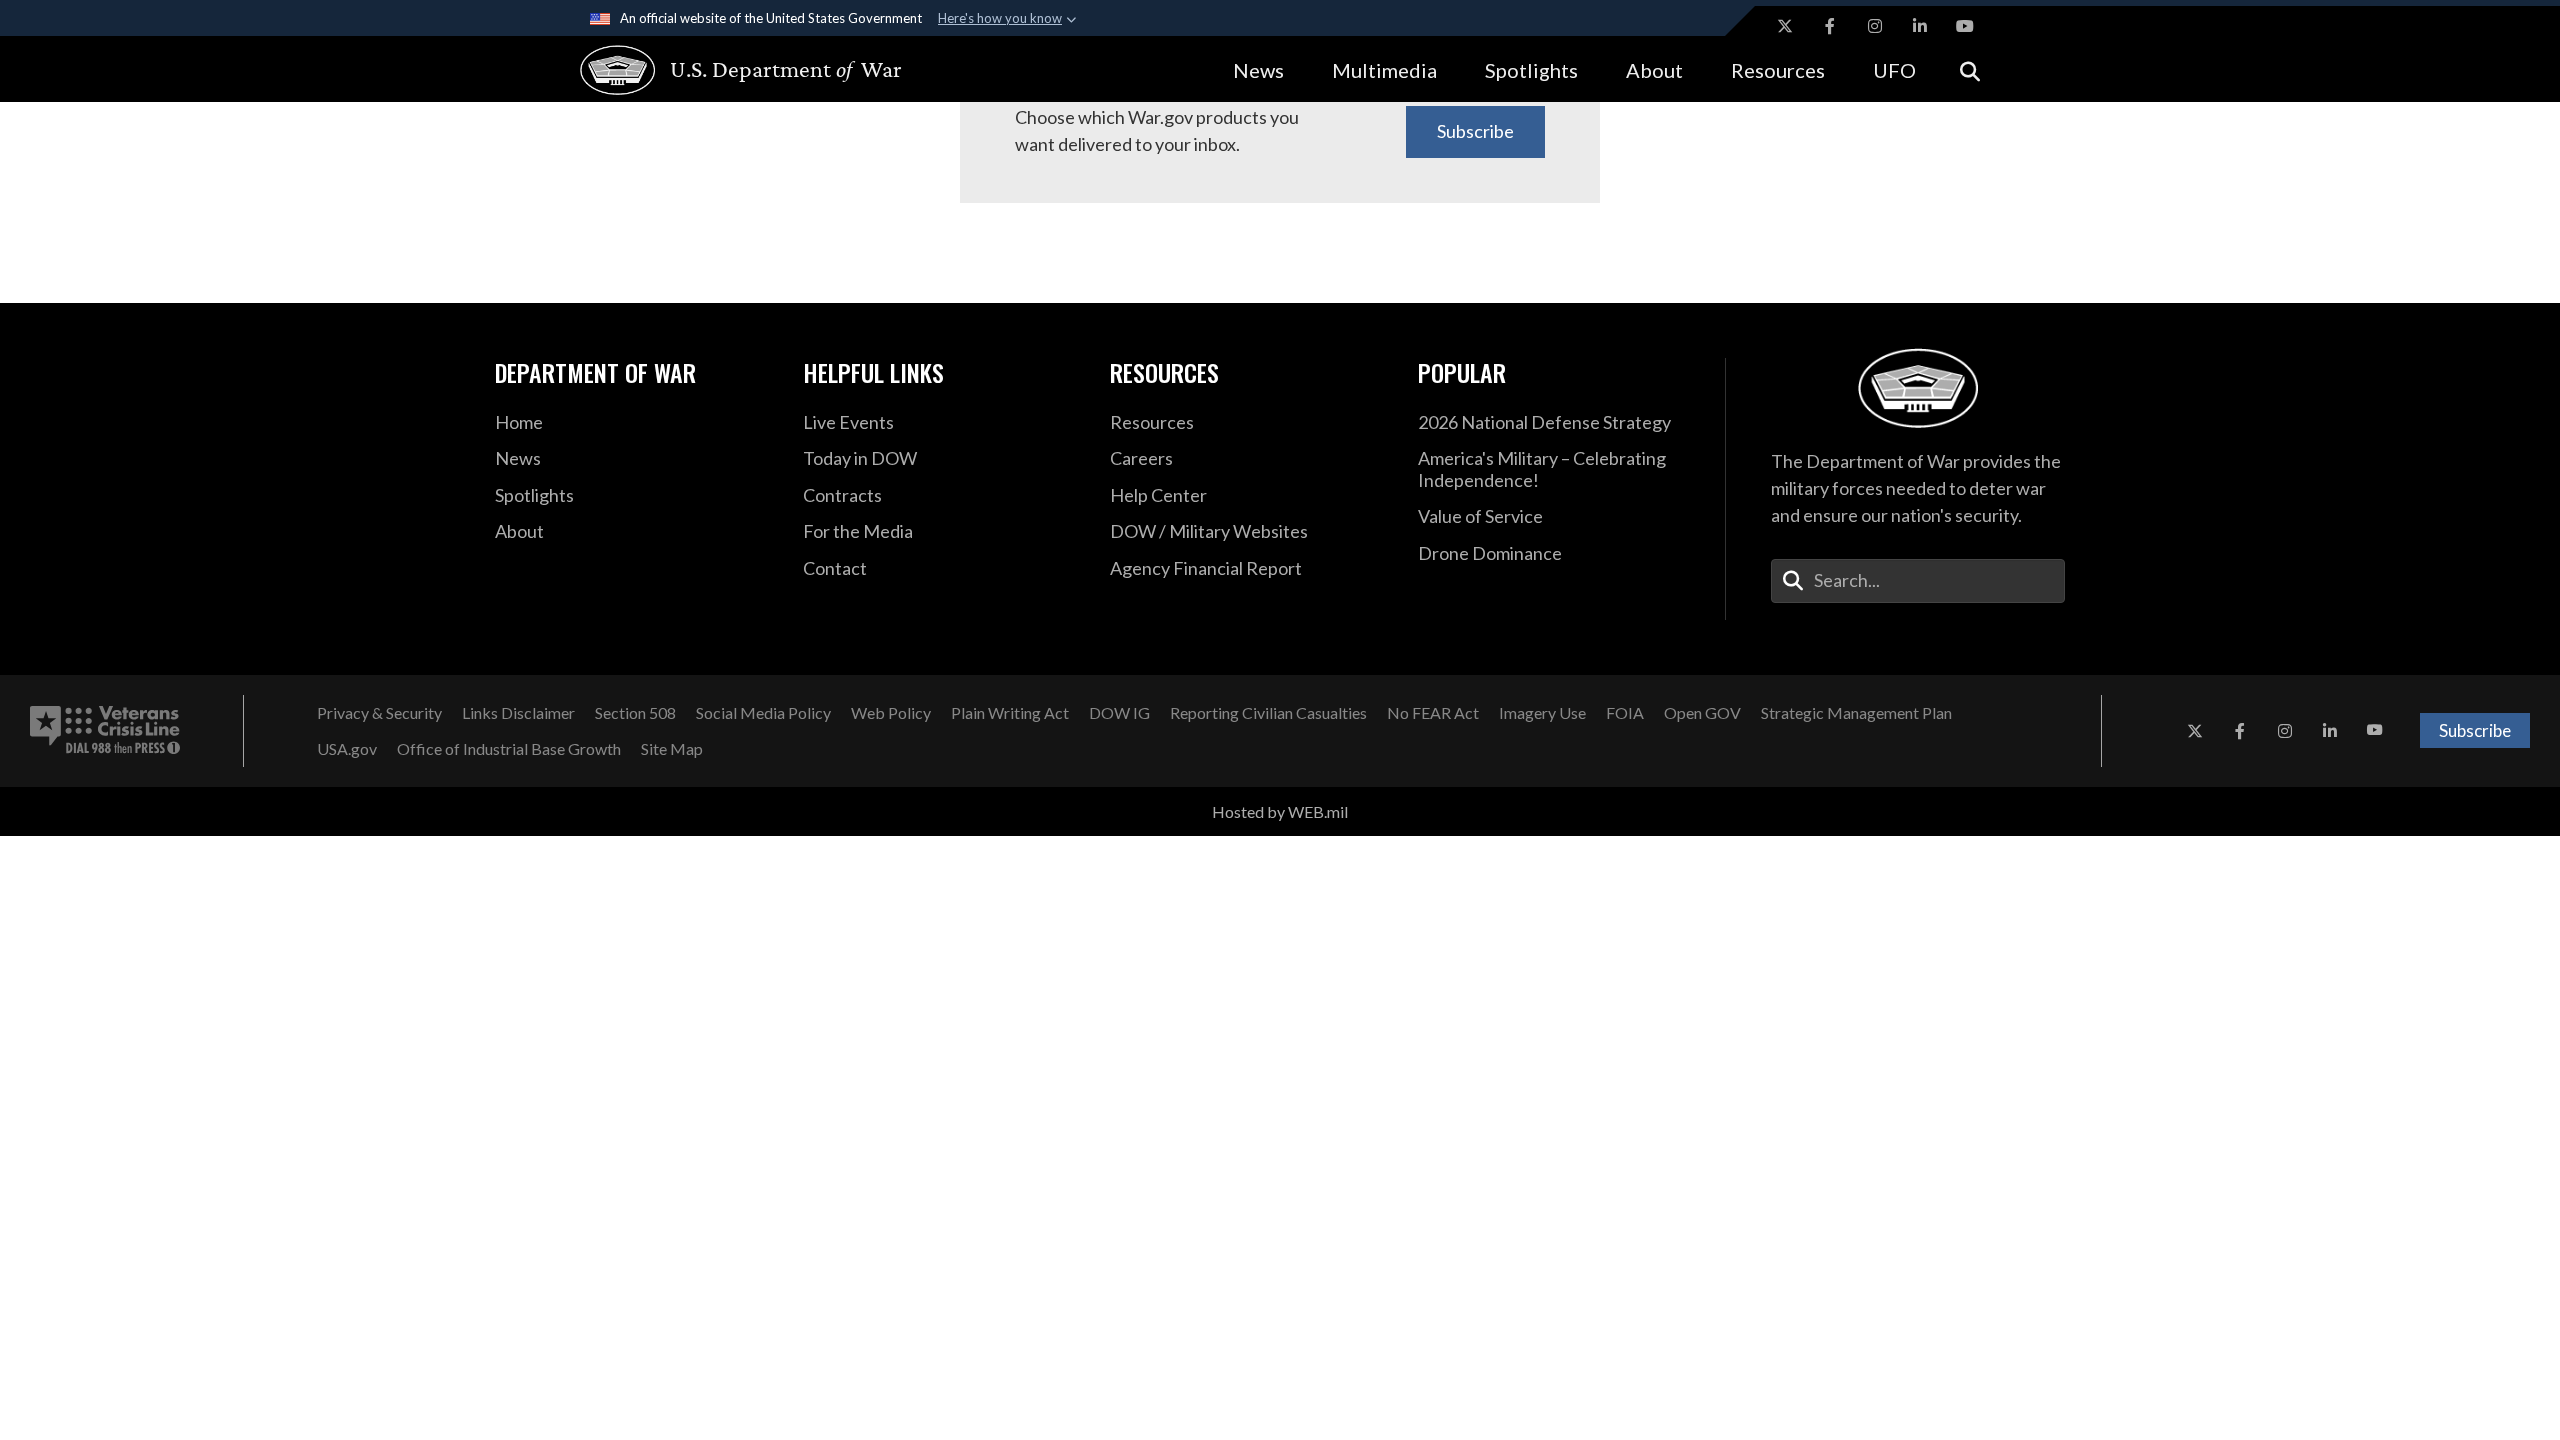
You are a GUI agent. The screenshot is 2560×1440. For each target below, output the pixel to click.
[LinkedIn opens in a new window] (1920, 26)
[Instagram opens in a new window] (1875, 26)
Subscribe (1475, 131)
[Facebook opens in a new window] (1830, 26)
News (1258, 70)
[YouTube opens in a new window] (1965, 26)
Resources (1778, 70)
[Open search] (1970, 69)
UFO (1894, 70)
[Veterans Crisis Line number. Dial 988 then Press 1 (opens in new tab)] (105, 731)
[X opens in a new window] (1785, 26)
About (1654, 70)
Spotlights (1531, 70)
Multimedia (1384, 70)
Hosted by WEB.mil (1280, 811)
